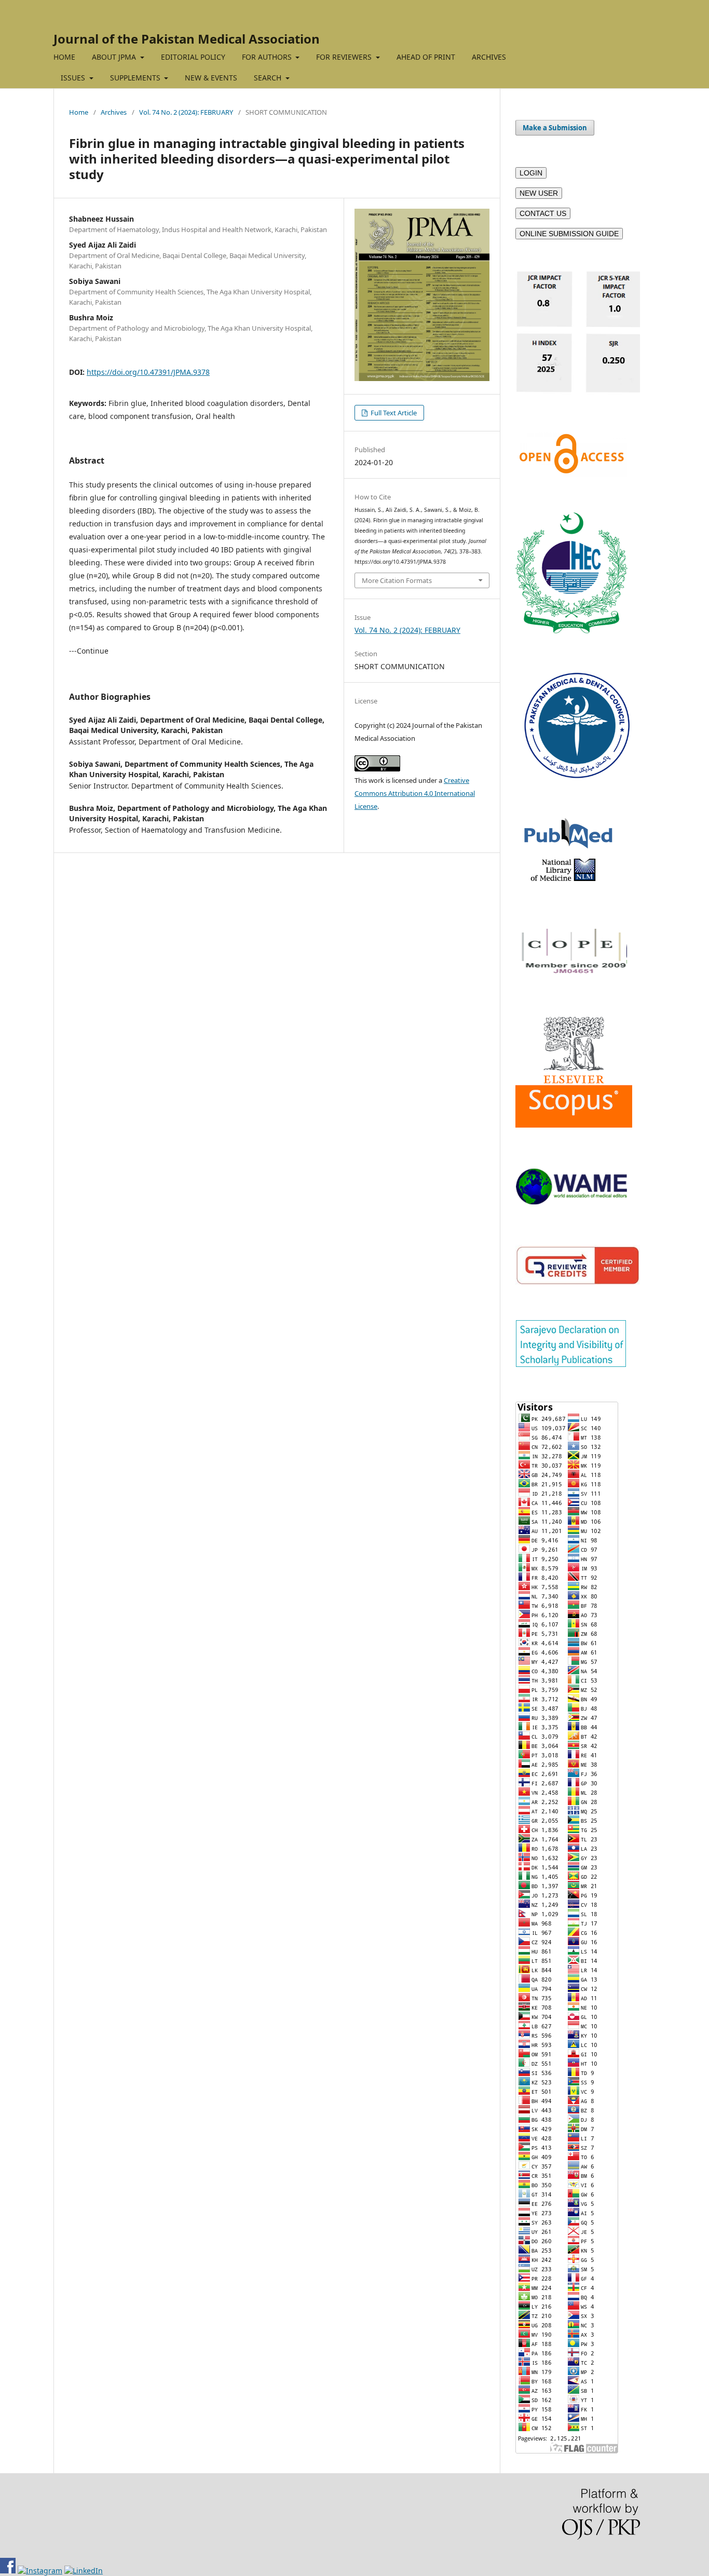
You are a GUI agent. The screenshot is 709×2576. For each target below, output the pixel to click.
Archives (114, 112)
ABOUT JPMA (115, 57)
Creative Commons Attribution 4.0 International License (415, 793)
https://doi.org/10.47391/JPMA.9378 (148, 372)
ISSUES (74, 78)
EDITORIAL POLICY (193, 57)
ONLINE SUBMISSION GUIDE (569, 234)
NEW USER (539, 193)
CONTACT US (543, 213)
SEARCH (269, 78)
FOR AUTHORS (268, 57)
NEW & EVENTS (211, 78)
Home (79, 112)
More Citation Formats (397, 580)
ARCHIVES (489, 57)
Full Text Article (393, 413)
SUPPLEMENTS (136, 78)
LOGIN (531, 173)
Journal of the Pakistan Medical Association (187, 39)
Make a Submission (555, 128)
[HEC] (571, 631)
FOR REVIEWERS (345, 57)
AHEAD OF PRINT (426, 57)
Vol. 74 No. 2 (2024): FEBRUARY (186, 112)
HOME (64, 57)
